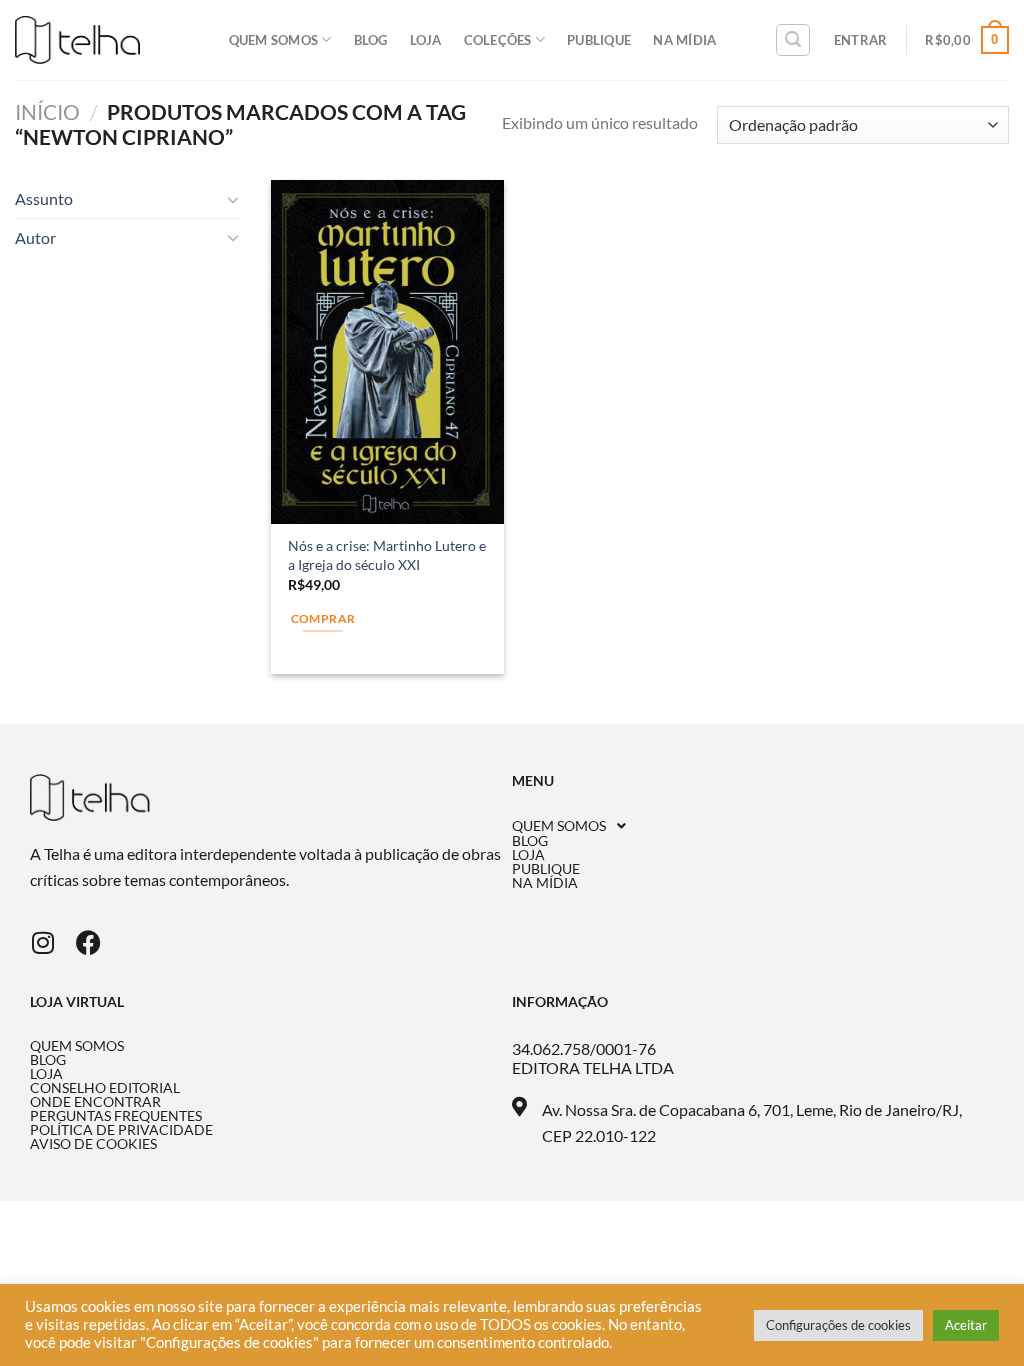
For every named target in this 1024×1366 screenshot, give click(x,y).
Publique (599, 40)
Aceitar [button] (966, 1325)
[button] (753, 826)
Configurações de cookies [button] (838, 1325)
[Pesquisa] (793, 40)
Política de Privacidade (121, 1130)
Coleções (498, 40)
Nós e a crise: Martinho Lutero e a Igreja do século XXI (387, 555)
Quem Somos (274, 40)
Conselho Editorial (105, 1088)
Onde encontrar (95, 1102)
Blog (371, 40)
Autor (35, 237)
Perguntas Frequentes (116, 1116)
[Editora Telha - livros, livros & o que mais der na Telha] (77, 40)
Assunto (44, 198)
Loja (426, 40)
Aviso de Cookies (93, 1144)
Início (47, 111)
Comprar (323, 618)
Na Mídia (684, 40)
